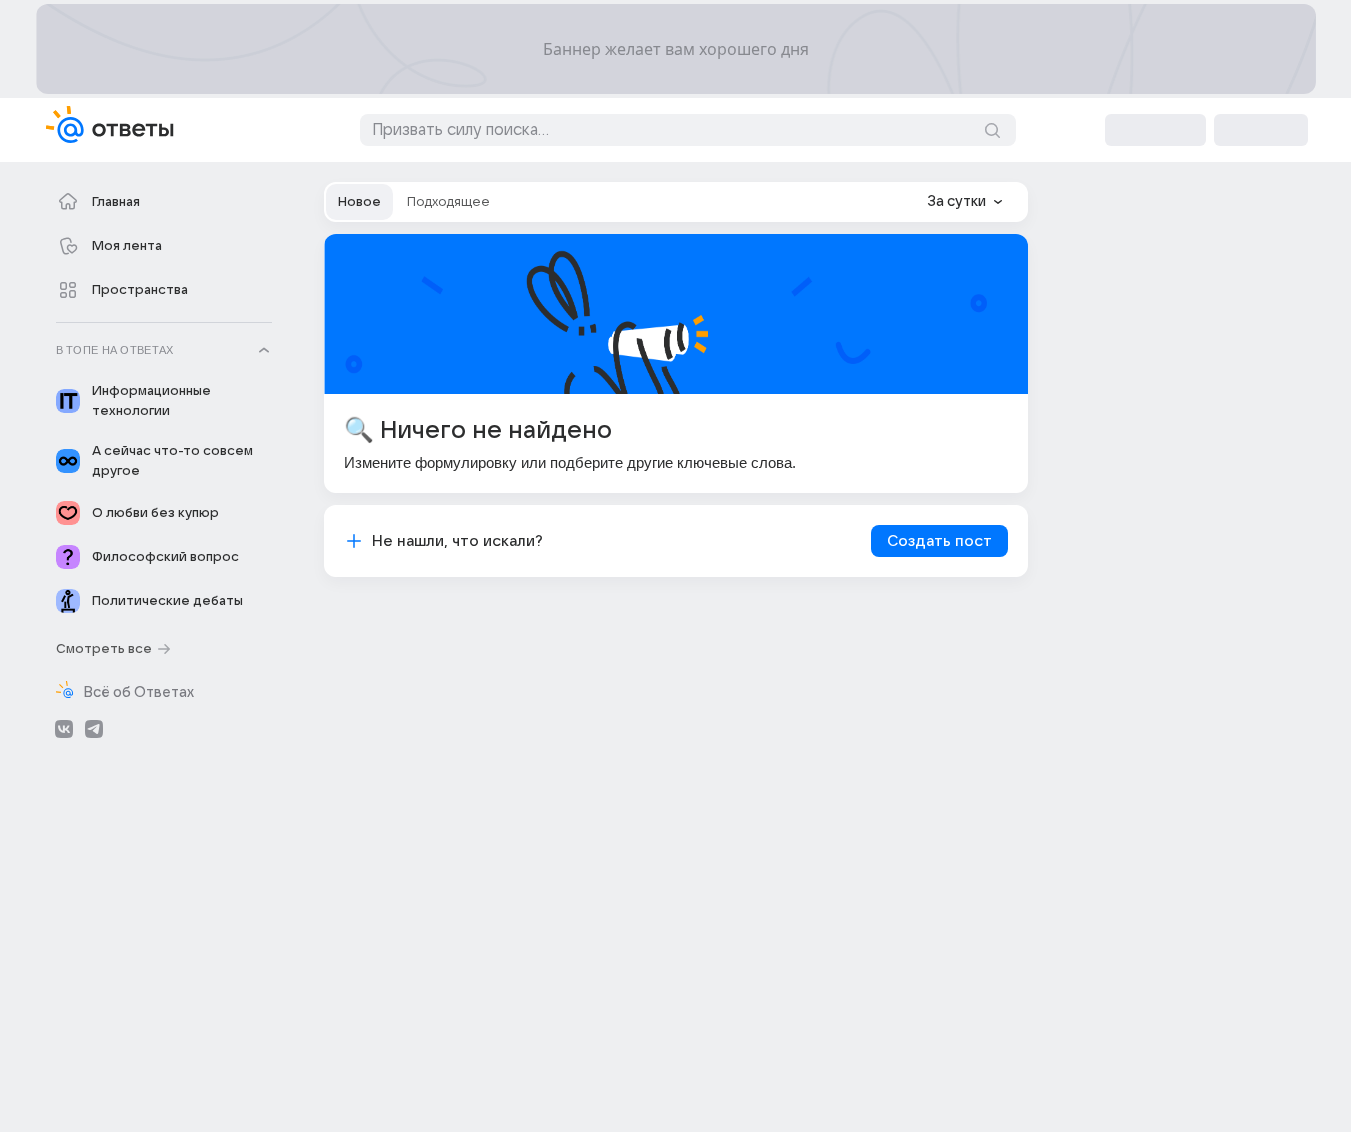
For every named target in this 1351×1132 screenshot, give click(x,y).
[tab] (359, 202)
